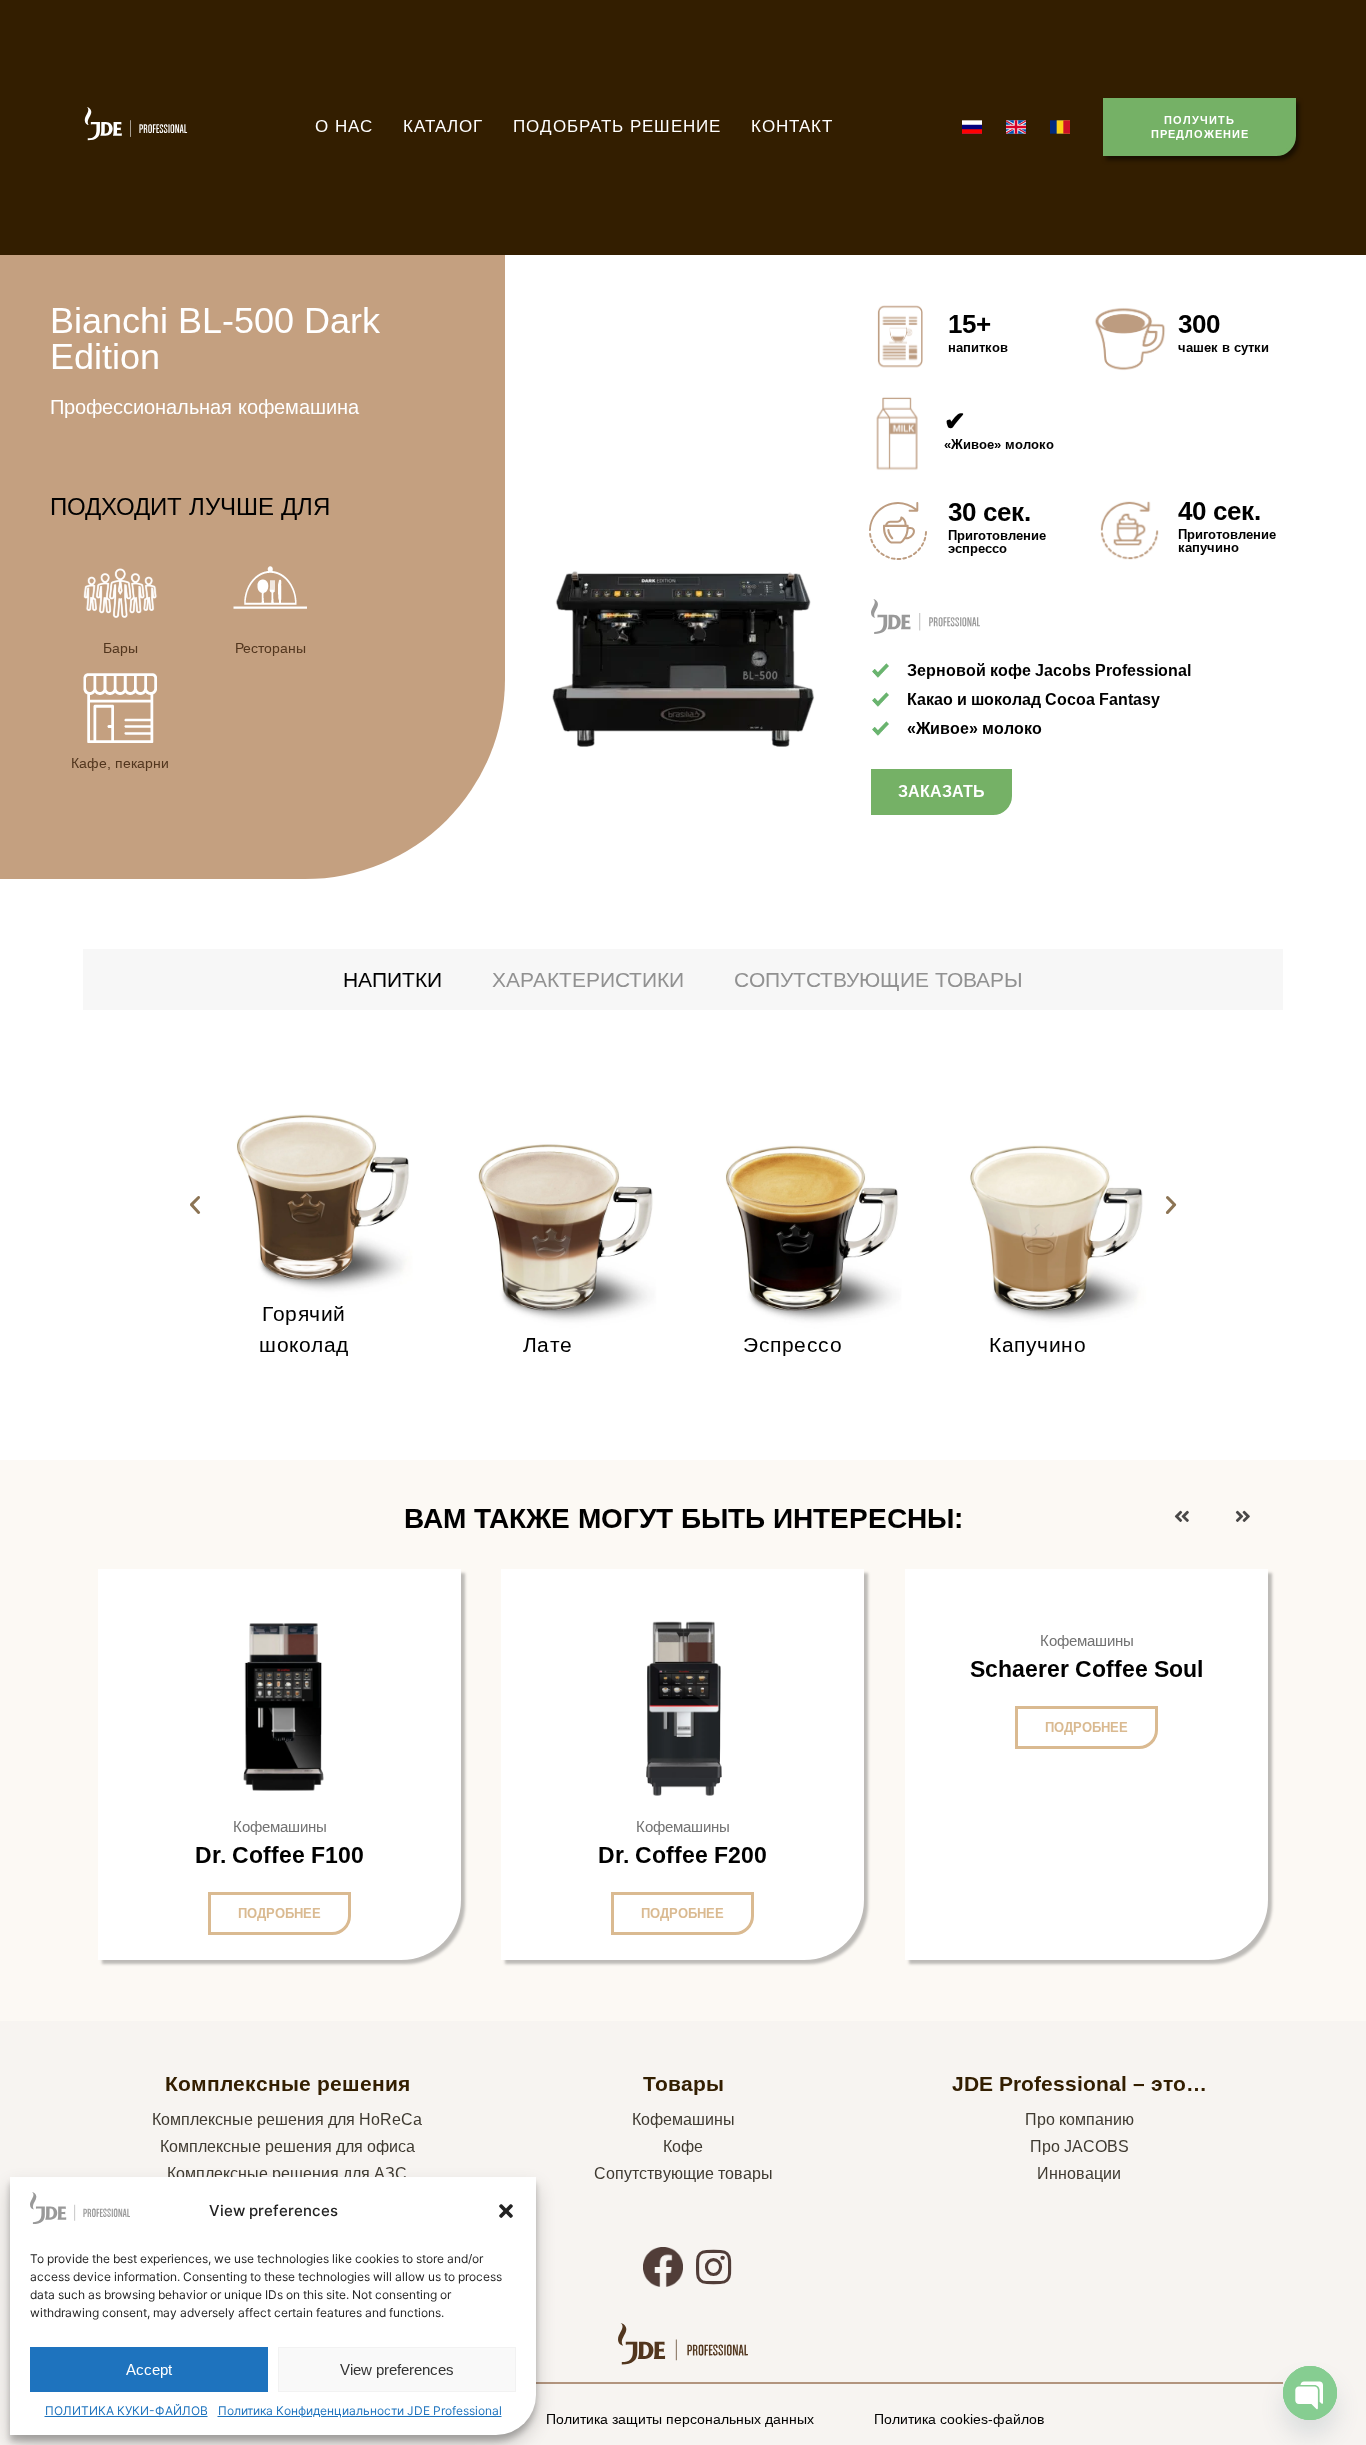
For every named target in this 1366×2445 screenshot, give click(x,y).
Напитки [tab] (392, 979)
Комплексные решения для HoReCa (287, 2119)
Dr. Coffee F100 (279, 1855)
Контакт (792, 126)
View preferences (397, 2369)
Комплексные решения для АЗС (287, 2173)
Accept (149, 2369)
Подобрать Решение (617, 126)
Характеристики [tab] (588, 979)
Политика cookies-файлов (959, 2419)
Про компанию (1079, 2119)
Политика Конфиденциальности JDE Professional (360, 2410)
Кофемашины (683, 2119)
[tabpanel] (683, 1205)
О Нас (344, 126)
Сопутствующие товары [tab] (878, 979)
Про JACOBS (1079, 2146)
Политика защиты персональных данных (680, 2419)
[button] (506, 2211)
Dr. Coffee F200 (682, 1855)
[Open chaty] (1310, 2393)
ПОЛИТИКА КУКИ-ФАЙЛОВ (126, 2410)
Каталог (443, 126)
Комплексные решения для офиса (287, 2146)
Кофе (683, 2146)
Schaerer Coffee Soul (1086, 1669)
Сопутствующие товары (683, 2173)
